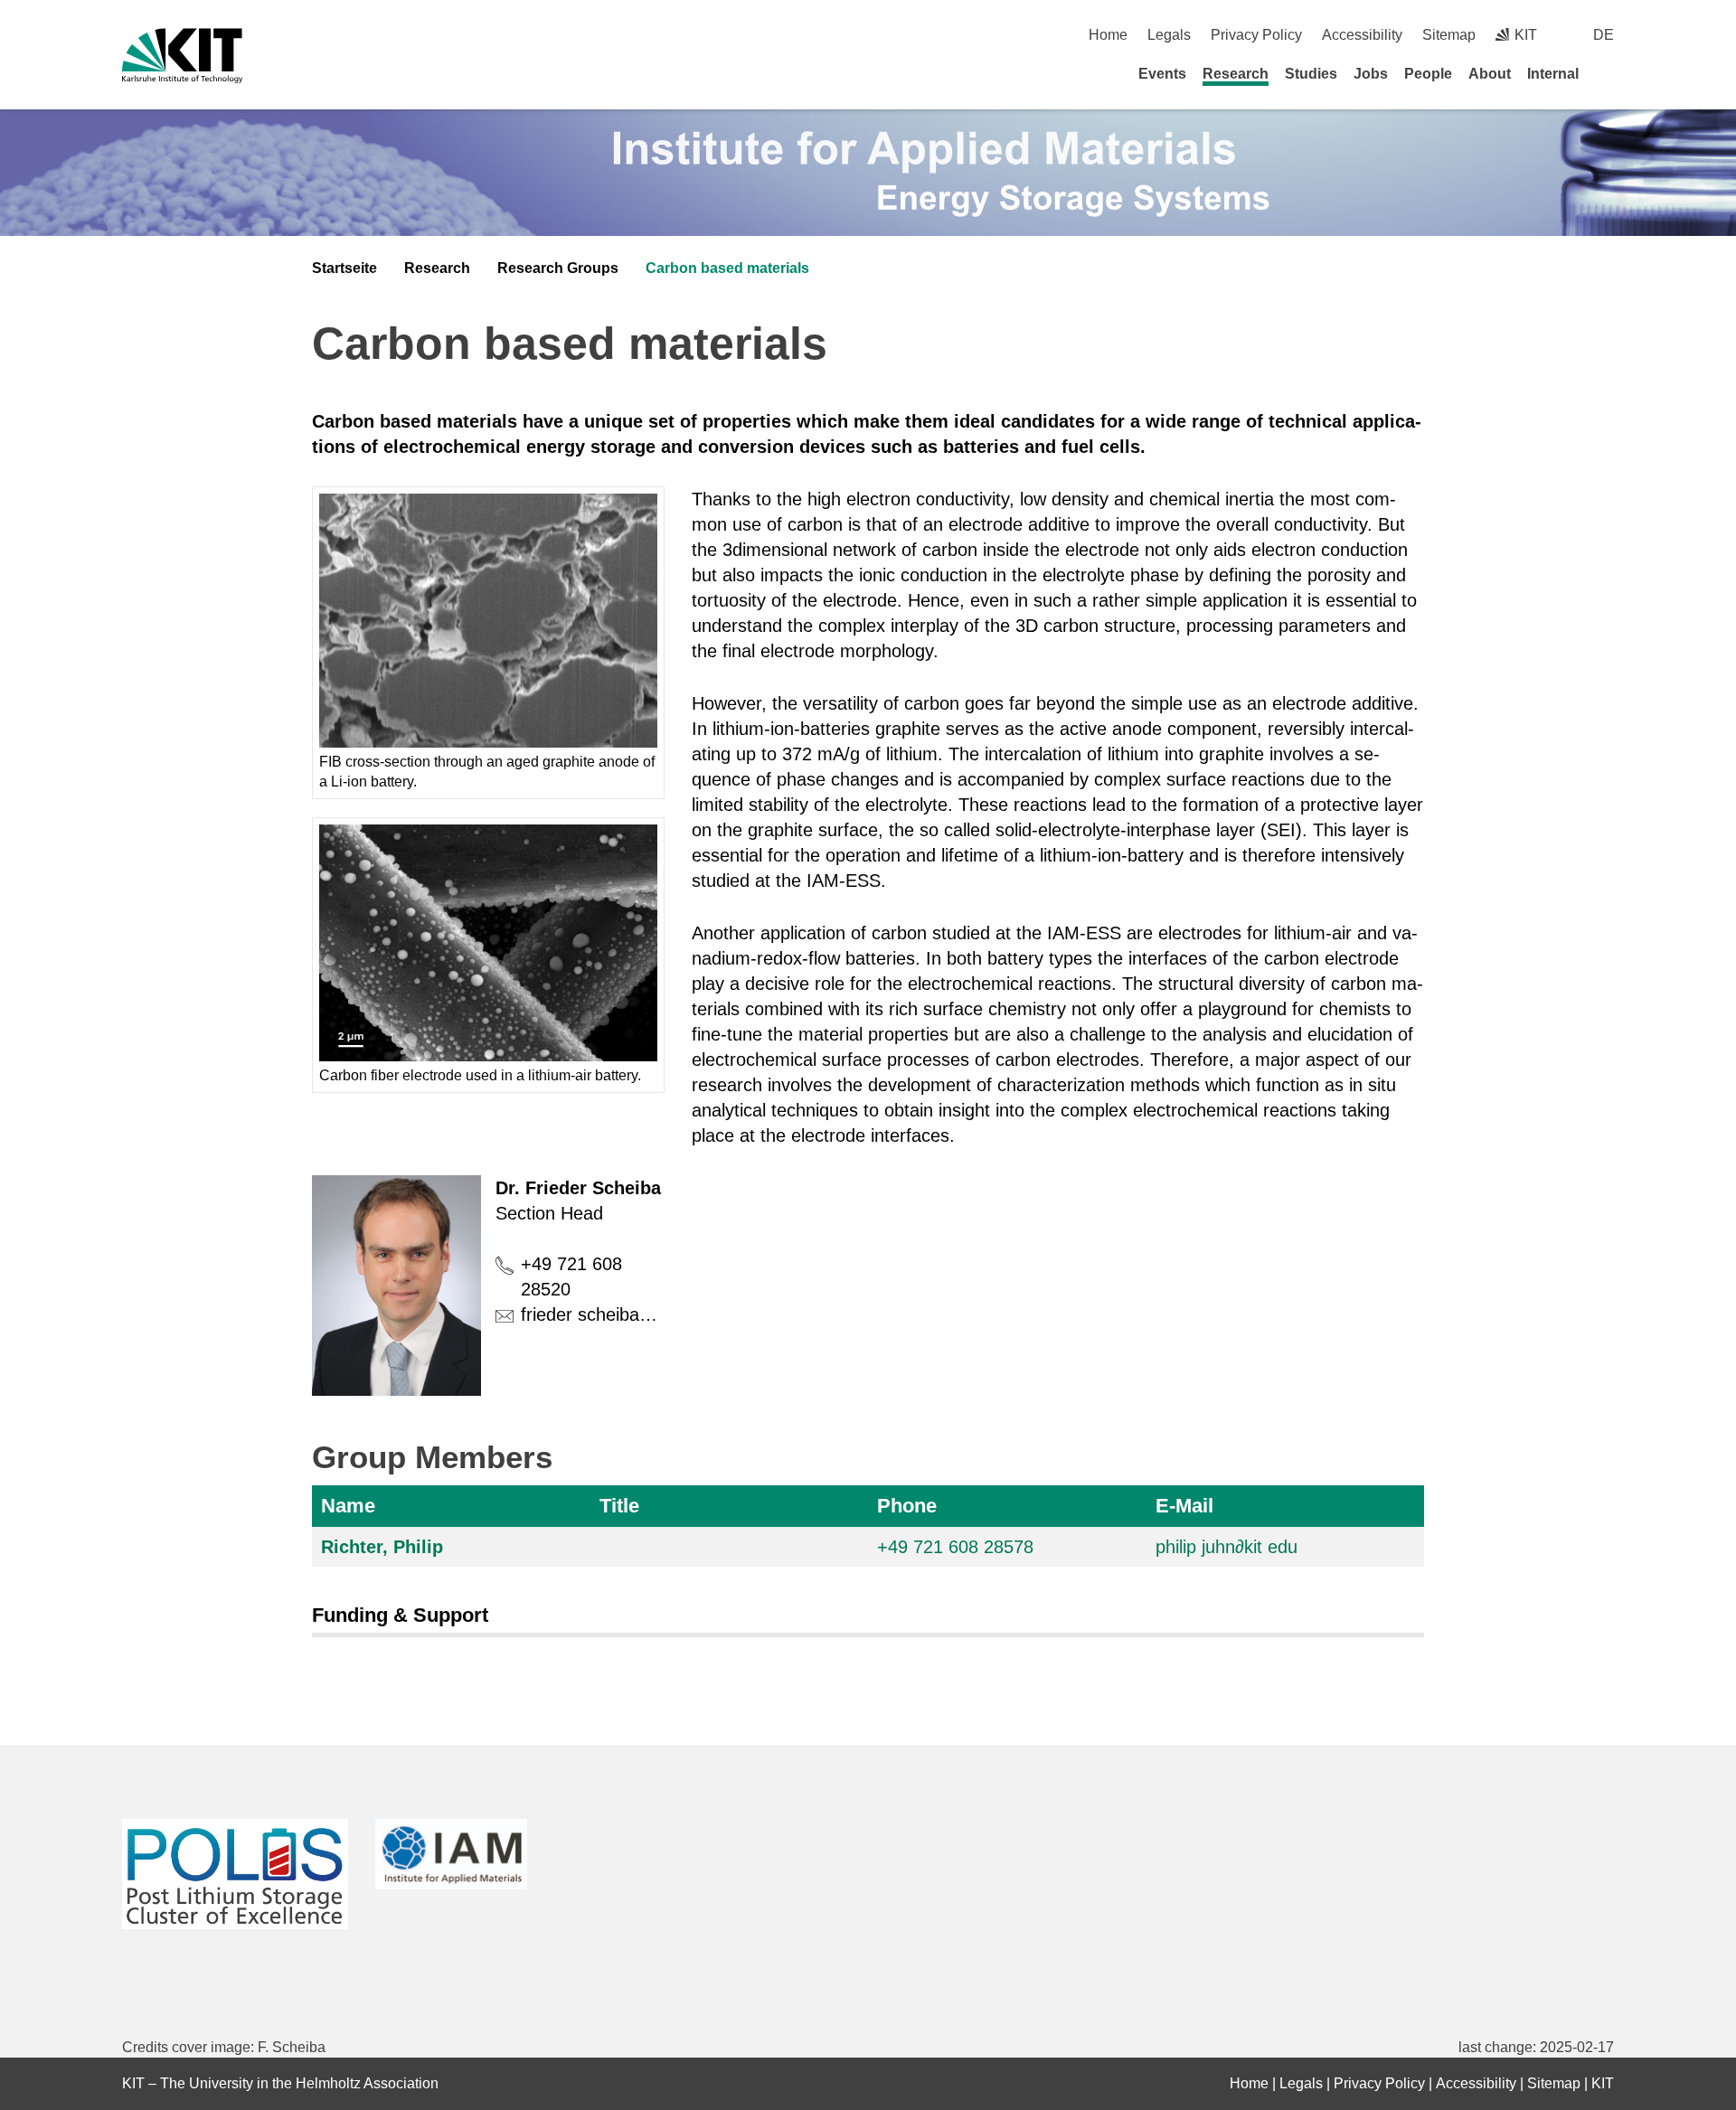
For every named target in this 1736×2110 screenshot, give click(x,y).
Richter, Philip (382, 1547)
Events (1162, 74)
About (1490, 74)
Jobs (1371, 74)
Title (619, 1506)
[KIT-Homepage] (182, 56)
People (1428, 74)
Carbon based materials (727, 268)
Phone (907, 1506)
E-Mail (1184, 1506)
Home (1108, 35)
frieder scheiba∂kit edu (611, 1314)
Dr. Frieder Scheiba (578, 1188)
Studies (1311, 74)
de (1604, 35)
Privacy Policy (1256, 35)
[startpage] (1608, 73)
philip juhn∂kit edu (1227, 1547)
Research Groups (558, 268)
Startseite (344, 268)
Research (1236, 74)
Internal (1553, 74)
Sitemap (1449, 35)
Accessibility (1362, 35)
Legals (1169, 35)
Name (348, 1506)
